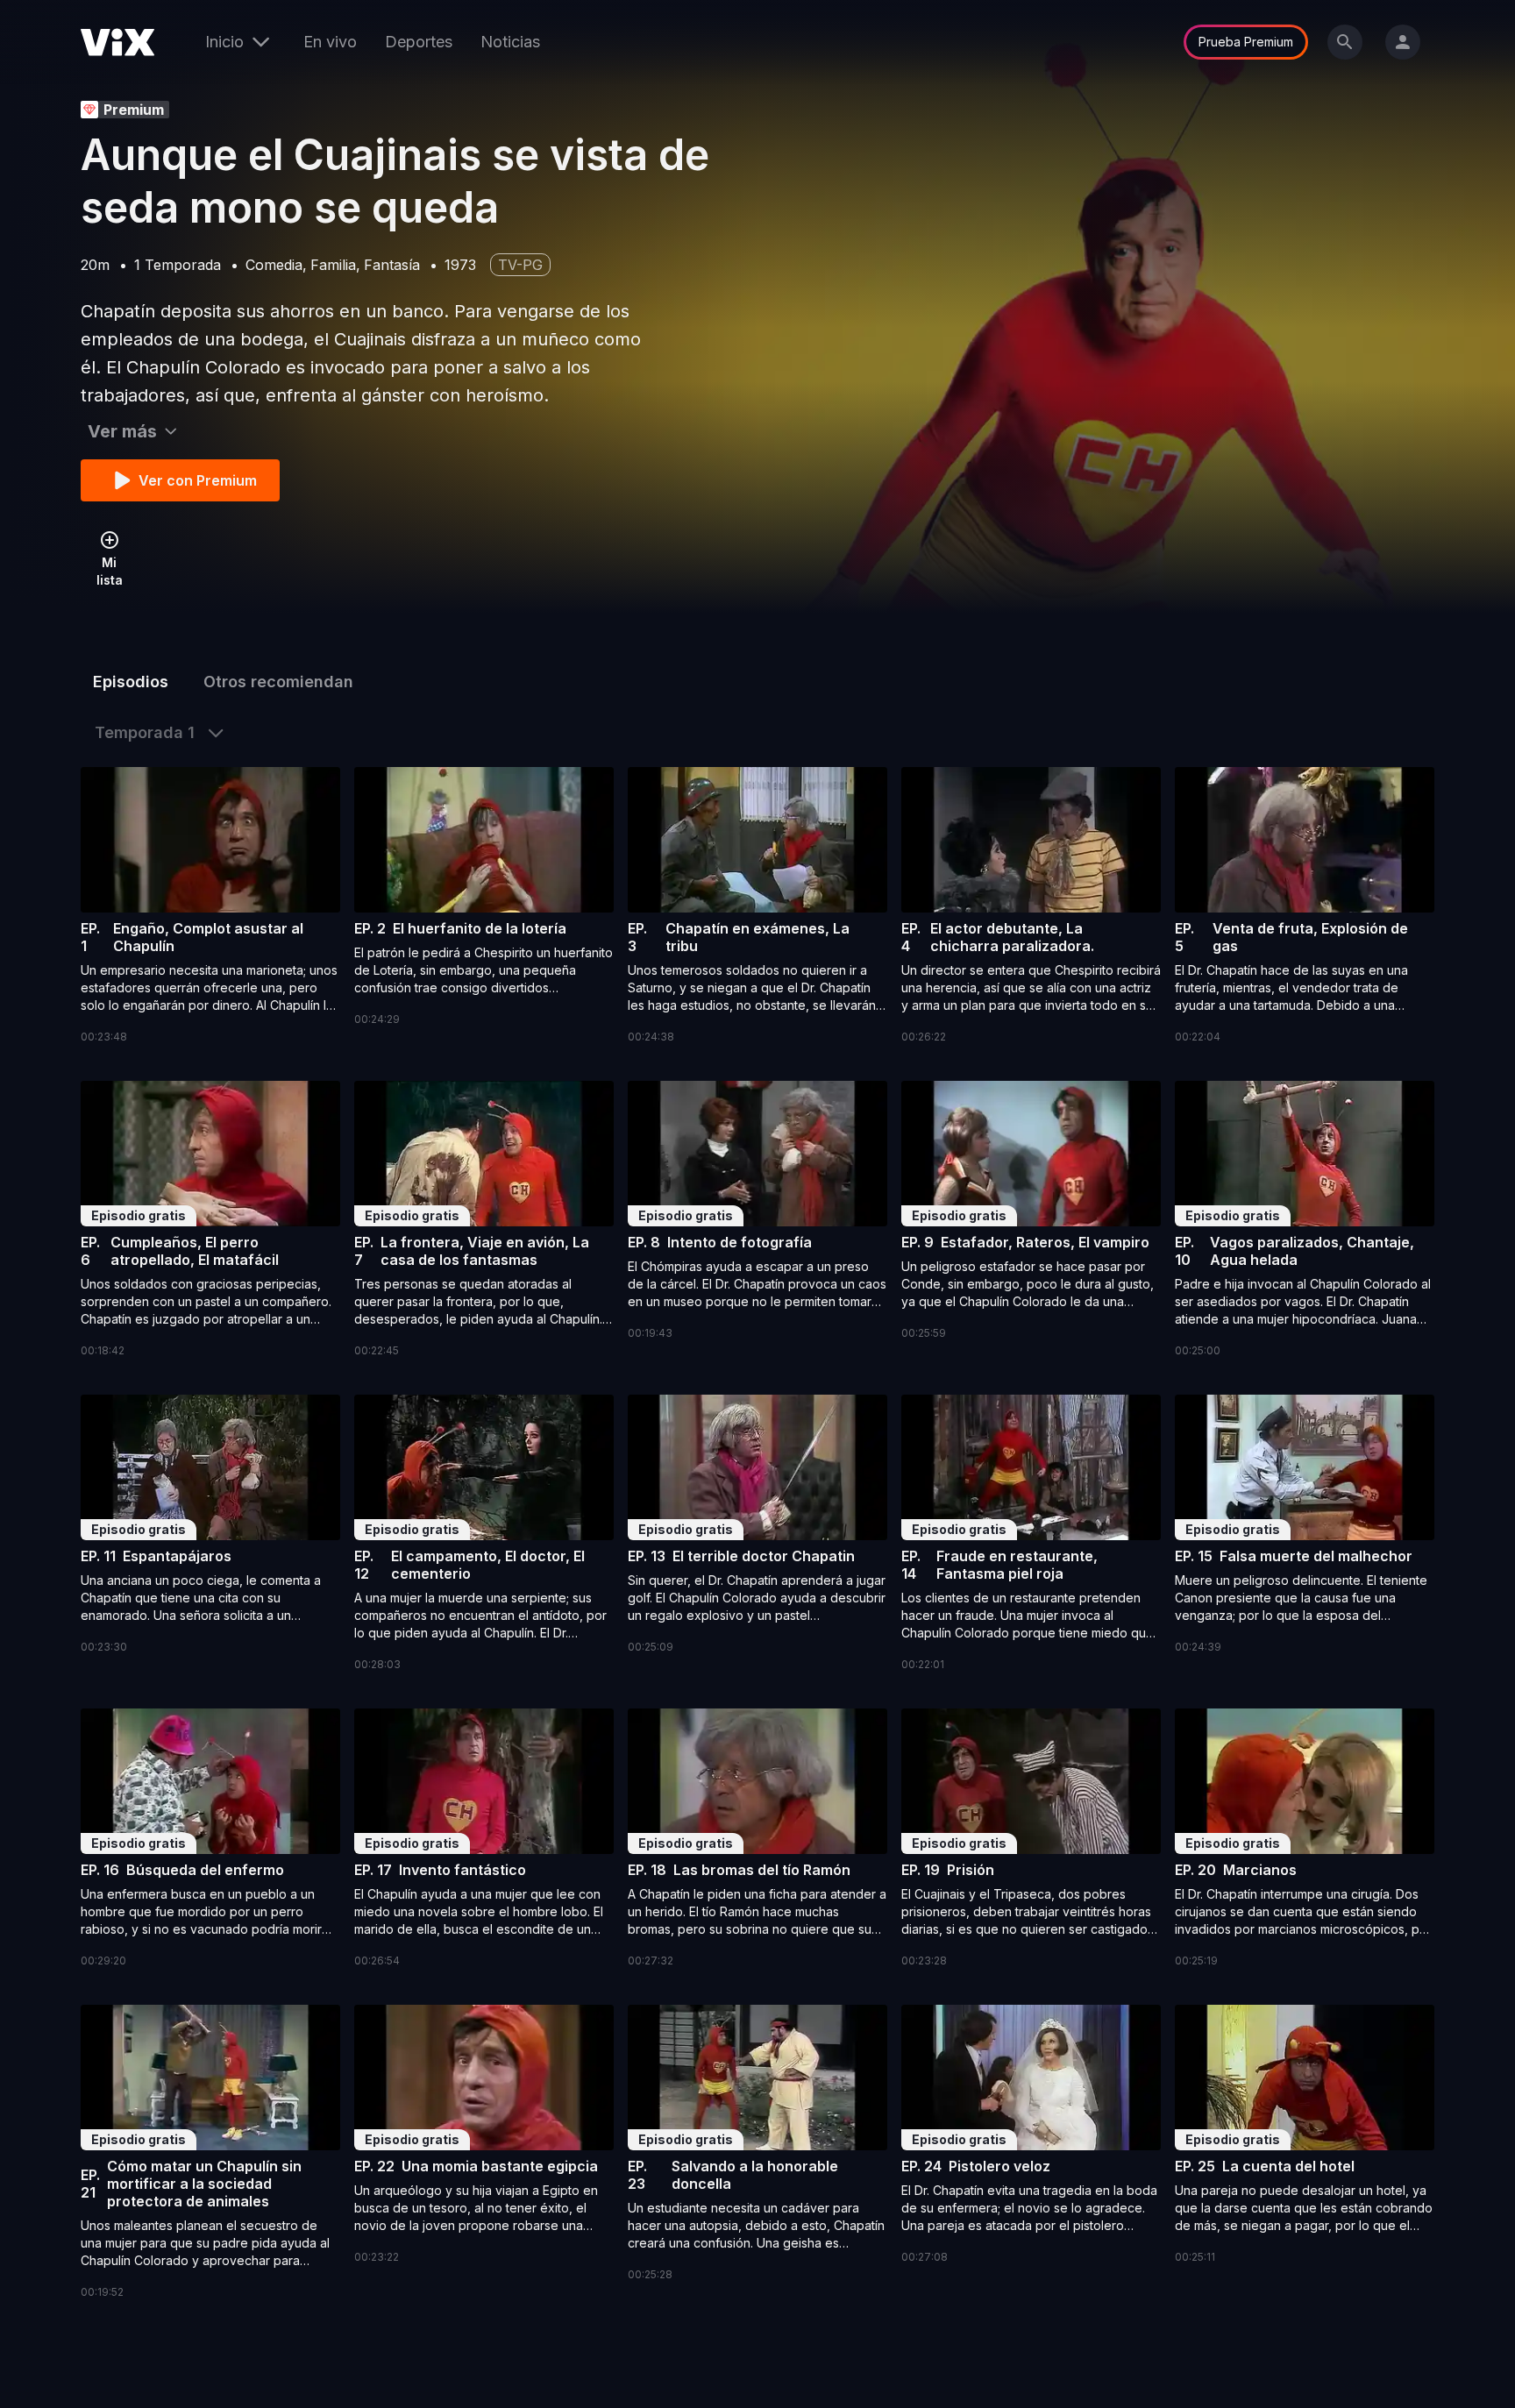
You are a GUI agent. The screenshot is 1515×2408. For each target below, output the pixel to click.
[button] (210, 906)
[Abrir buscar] (1345, 42)
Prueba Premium (1246, 42)
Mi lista (110, 571)
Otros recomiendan (278, 682)
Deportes (419, 42)
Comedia (274, 265)
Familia (333, 265)
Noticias (510, 42)
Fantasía (392, 265)
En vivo (330, 42)
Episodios (131, 682)
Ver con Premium (198, 480)
